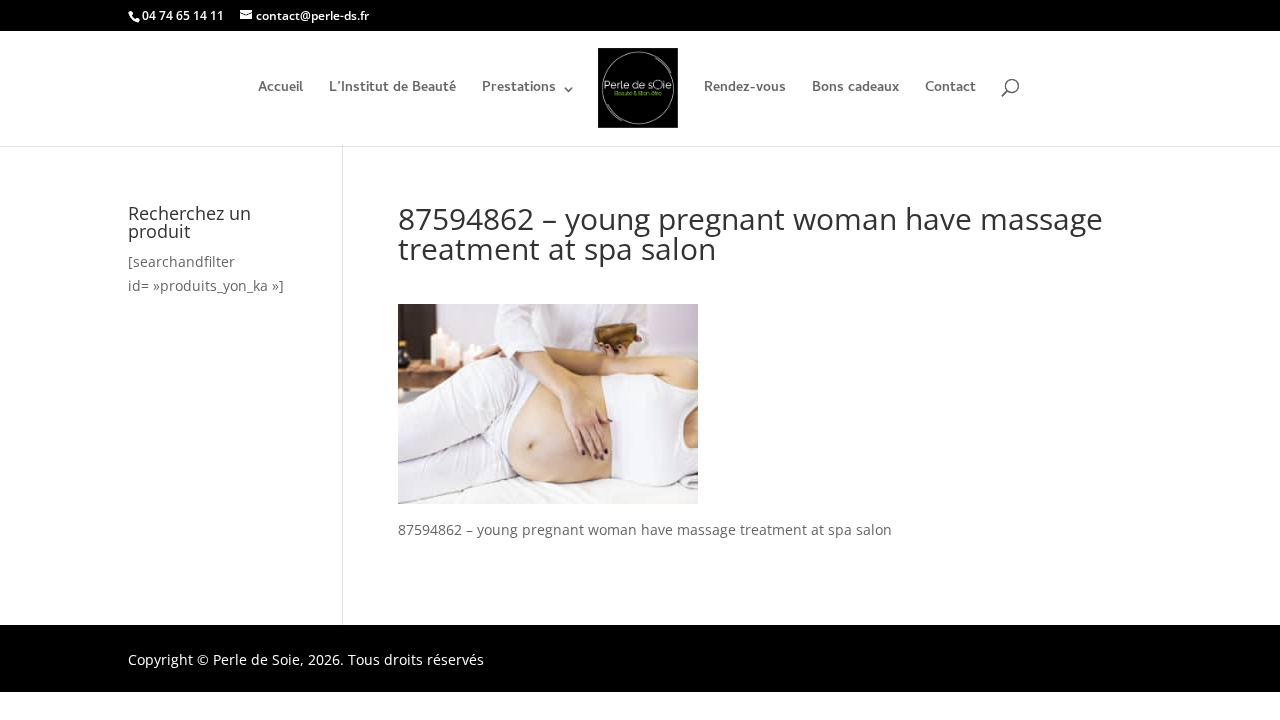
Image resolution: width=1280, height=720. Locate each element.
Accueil (280, 91)
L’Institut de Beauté (392, 91)
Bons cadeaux (855, 91)
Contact (950, 91)
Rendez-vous (745, 91)
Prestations (519, 91)
